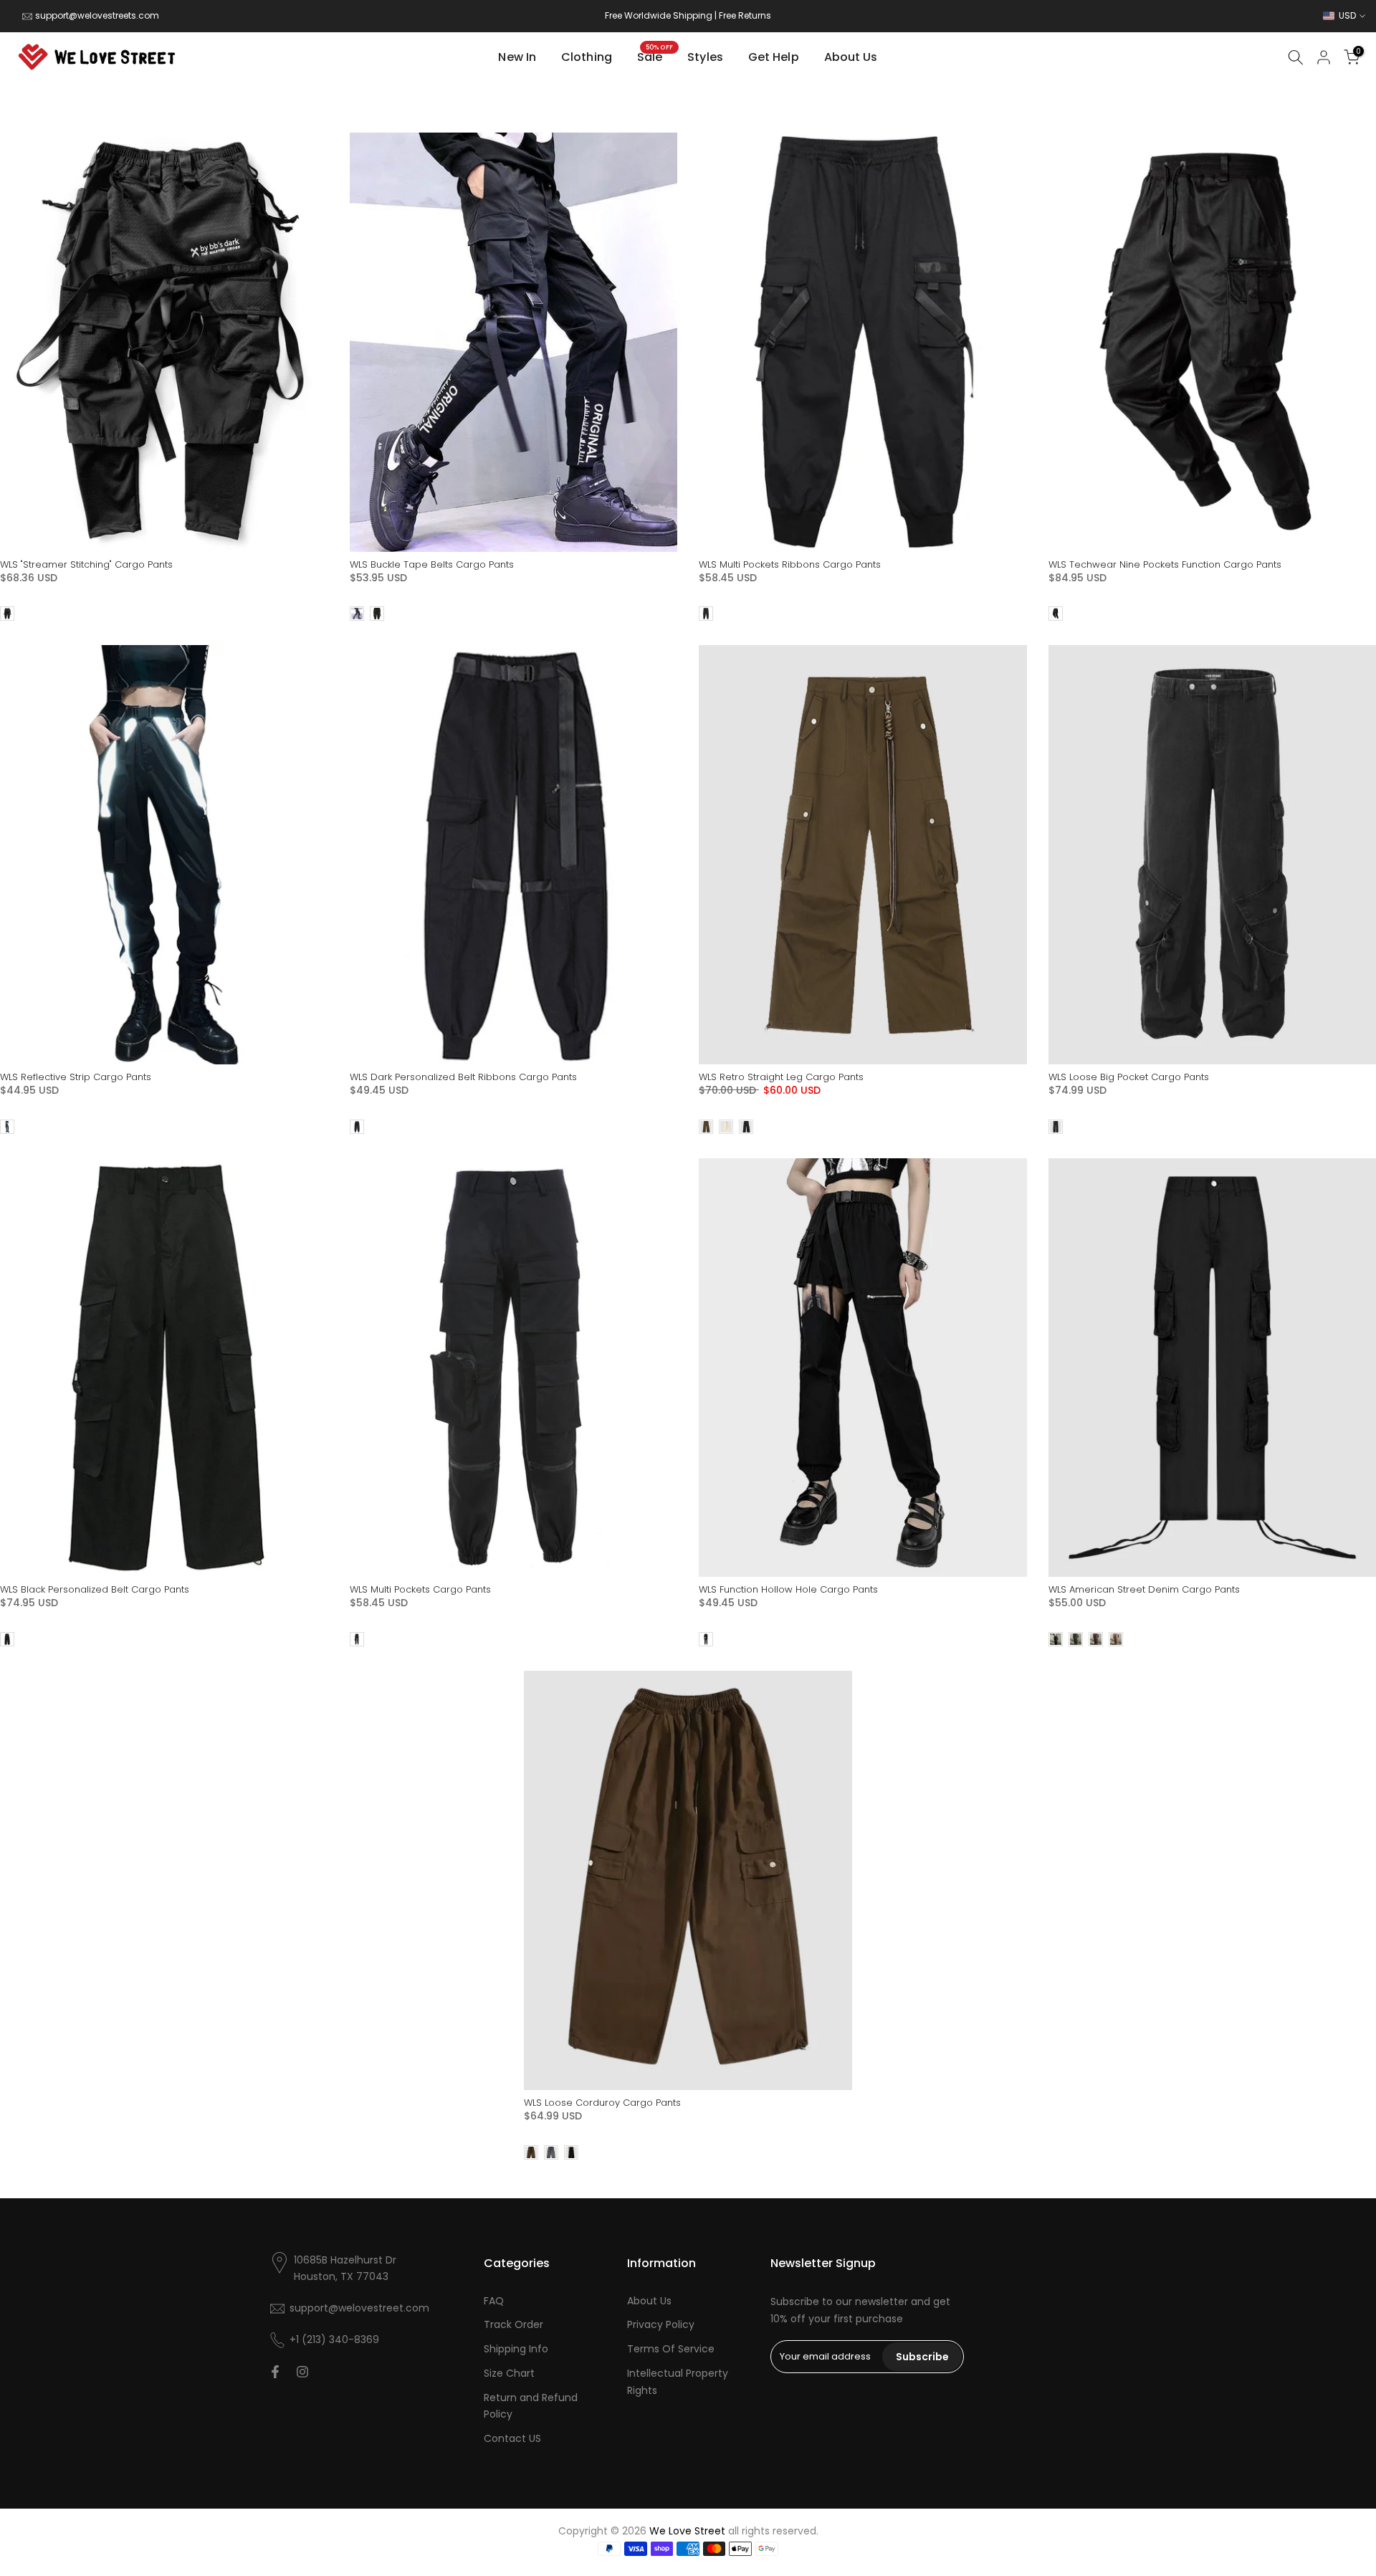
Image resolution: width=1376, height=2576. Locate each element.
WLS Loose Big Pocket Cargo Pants (1129, 1077)
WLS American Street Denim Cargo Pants (1144, 1589)
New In (517, 57)
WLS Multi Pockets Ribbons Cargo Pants (790, 564)
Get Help (774, 57)
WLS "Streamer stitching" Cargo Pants (86, 564)
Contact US (512, 2438)
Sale (655, 57)
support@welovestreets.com (97, 15)
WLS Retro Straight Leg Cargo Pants (781, 1077)
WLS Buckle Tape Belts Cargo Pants (432, 564)
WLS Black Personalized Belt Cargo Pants (95, 1589)
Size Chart (509, 2373)
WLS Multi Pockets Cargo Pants (420, 1589)
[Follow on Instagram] (302, 2372)
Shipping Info (516, 2349)
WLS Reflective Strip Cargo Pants (76, 1077)
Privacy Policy (661, 2324)
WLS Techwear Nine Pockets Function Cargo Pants (1165, 564)
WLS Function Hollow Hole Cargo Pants (788, 1589)
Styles (705, 57)
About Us (851, 57)
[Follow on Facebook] (275, 2372)
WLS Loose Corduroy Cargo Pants (602, 2103)
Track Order (513, 2324)
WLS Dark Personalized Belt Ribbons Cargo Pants (463, 1077)
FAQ (494, 2301)
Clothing (587, 57)
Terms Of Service (671, 2349)
